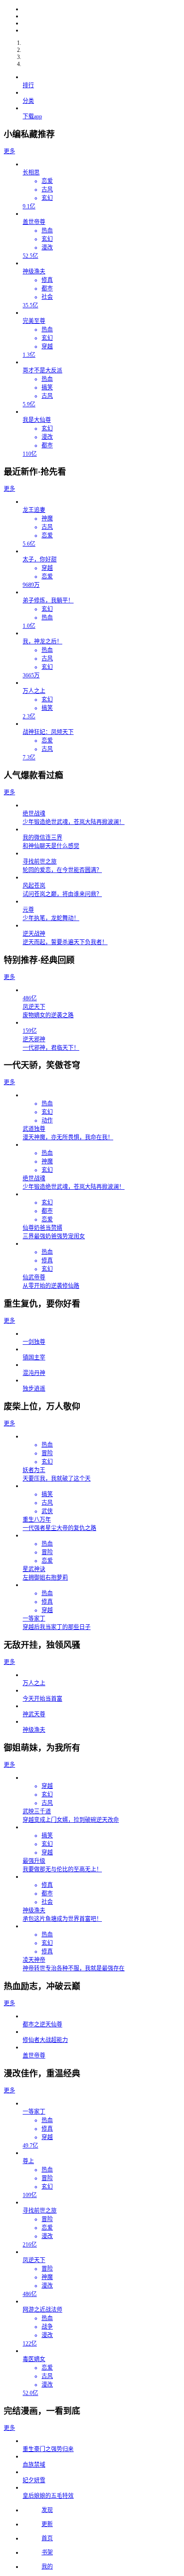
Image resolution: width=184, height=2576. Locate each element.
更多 (9, 151)
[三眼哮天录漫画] (101, 16)
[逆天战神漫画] (101, 23)
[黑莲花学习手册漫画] (101, 30)
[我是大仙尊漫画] (101, 9)
